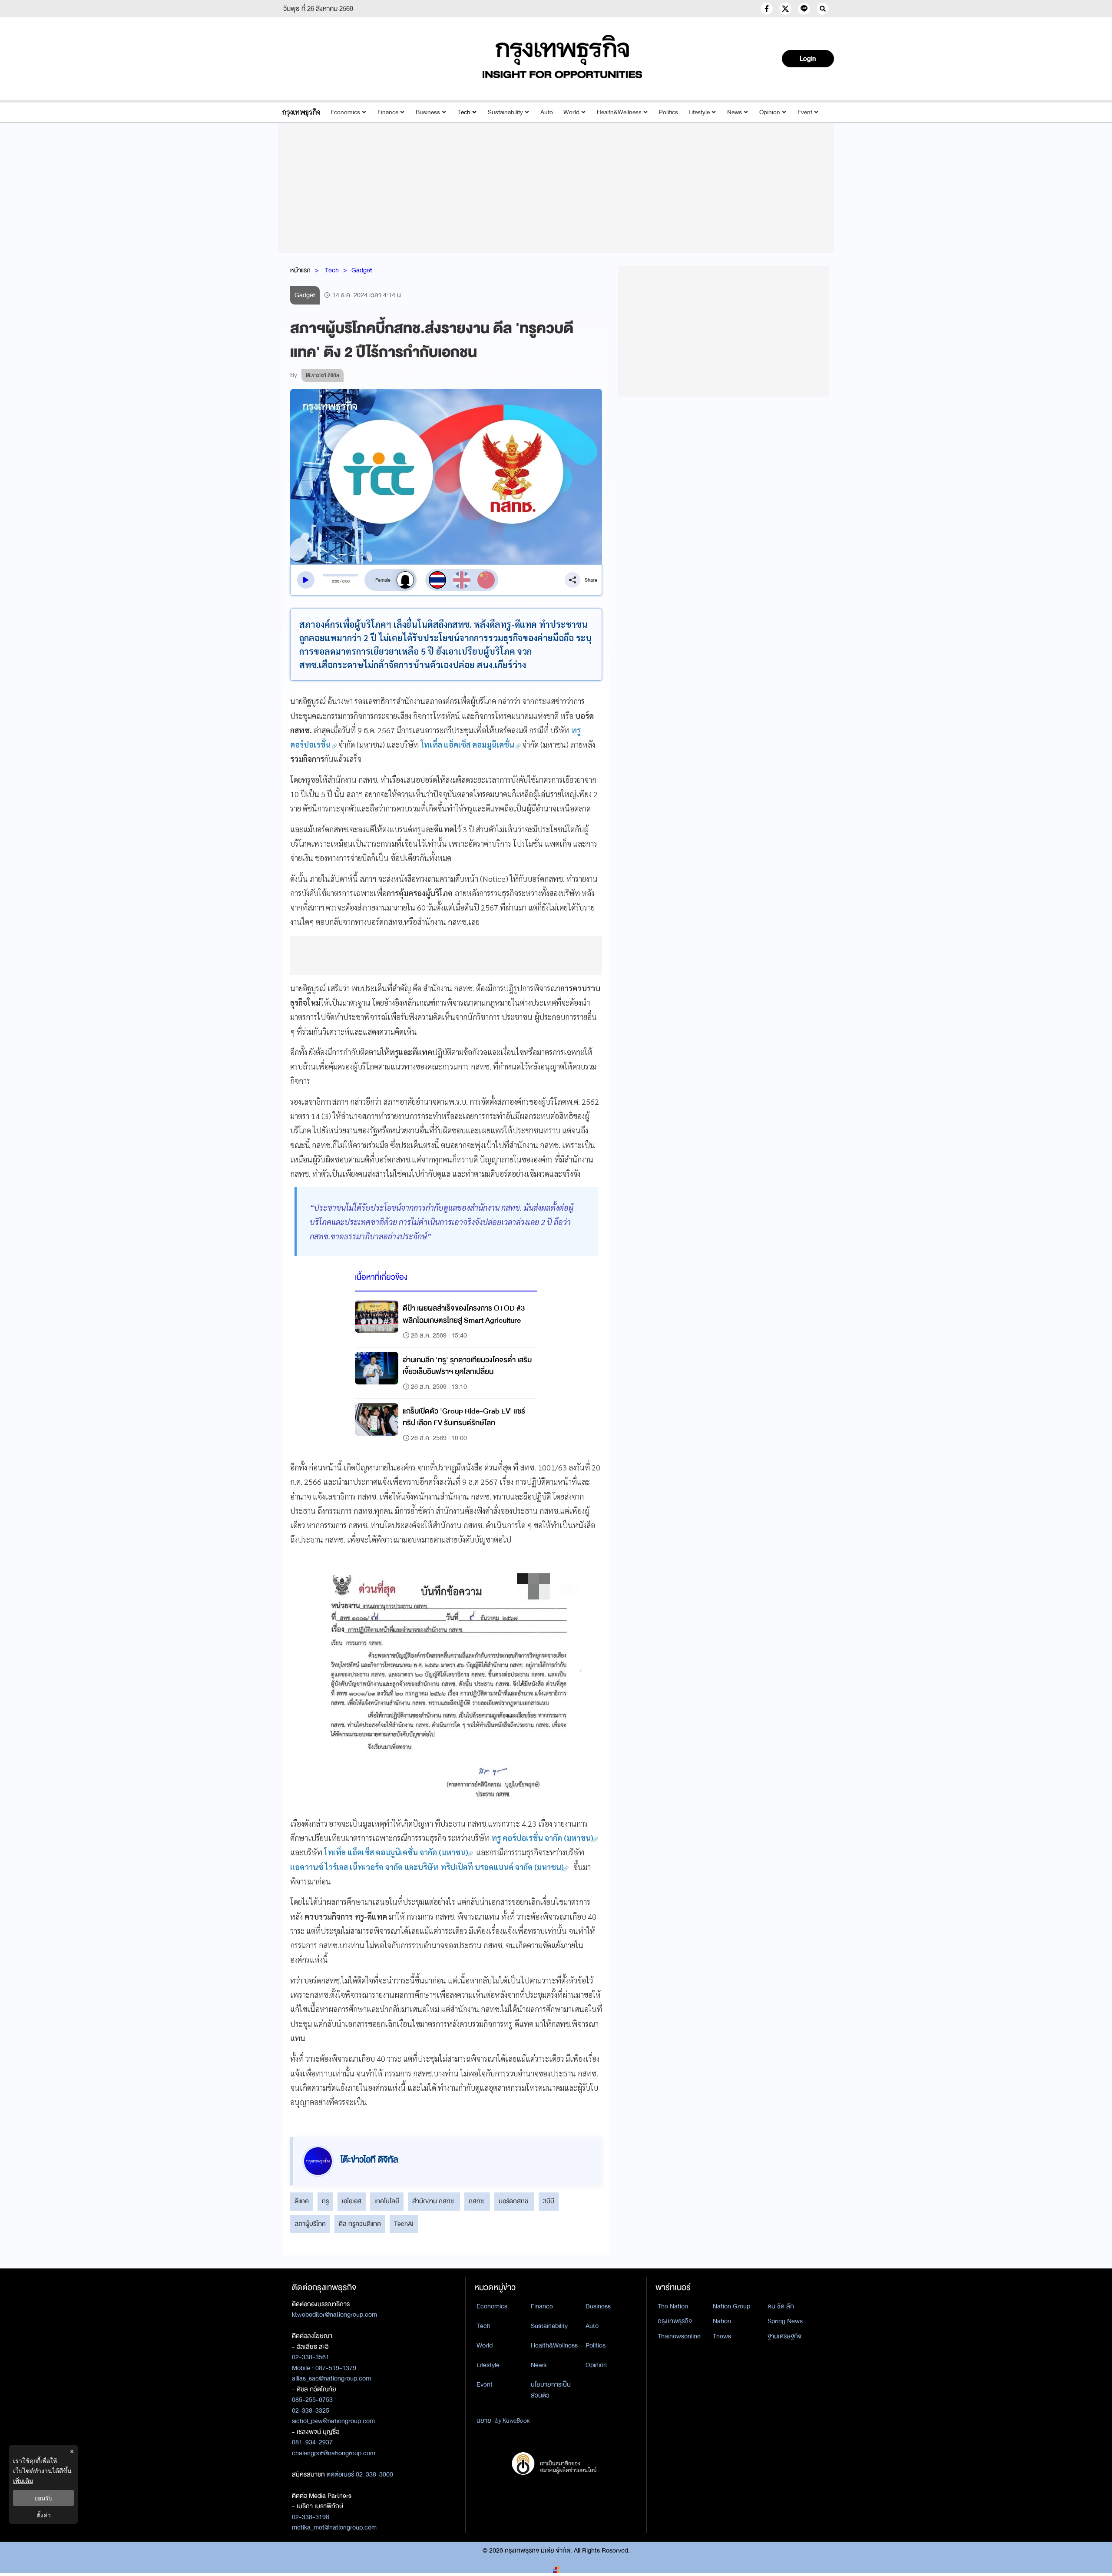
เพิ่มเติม (23, 2481)
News (735, 112)
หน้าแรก (300, 270)
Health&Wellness (619, 112)
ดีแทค (302, 2201)
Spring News (785, 2321)
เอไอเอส (352, 2201)
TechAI (404, 2224)
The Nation (673, 2306)
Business (428, 112)
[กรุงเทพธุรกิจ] (301, 112)
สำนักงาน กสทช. (434, 2201)
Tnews (722, 2336)
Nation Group (731, 2306)
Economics (345, 112)
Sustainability (505, 112)
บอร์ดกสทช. (514, 2201)
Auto (547, 112)
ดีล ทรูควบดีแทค (360, 2224)
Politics (669, 112)
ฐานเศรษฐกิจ (784, 2336)
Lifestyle (699, 112)
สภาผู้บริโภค (310, 2224)
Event (805, 112)
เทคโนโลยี (387, 2201)
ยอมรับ (43, 2498)
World (571, 112)
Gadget (362, 270)
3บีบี (549, 2201)
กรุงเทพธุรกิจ (675, 2321)
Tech (464, 112)
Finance (388, 112)
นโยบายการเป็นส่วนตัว (551, 2390)
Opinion (770, 112)
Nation (722, 2321)
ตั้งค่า (44, 2515)
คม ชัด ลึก (781, 2306)
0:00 (336, 581)
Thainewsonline (679, 2336)
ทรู (325, 2201)
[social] (767, 9)
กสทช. (477, 2201)
